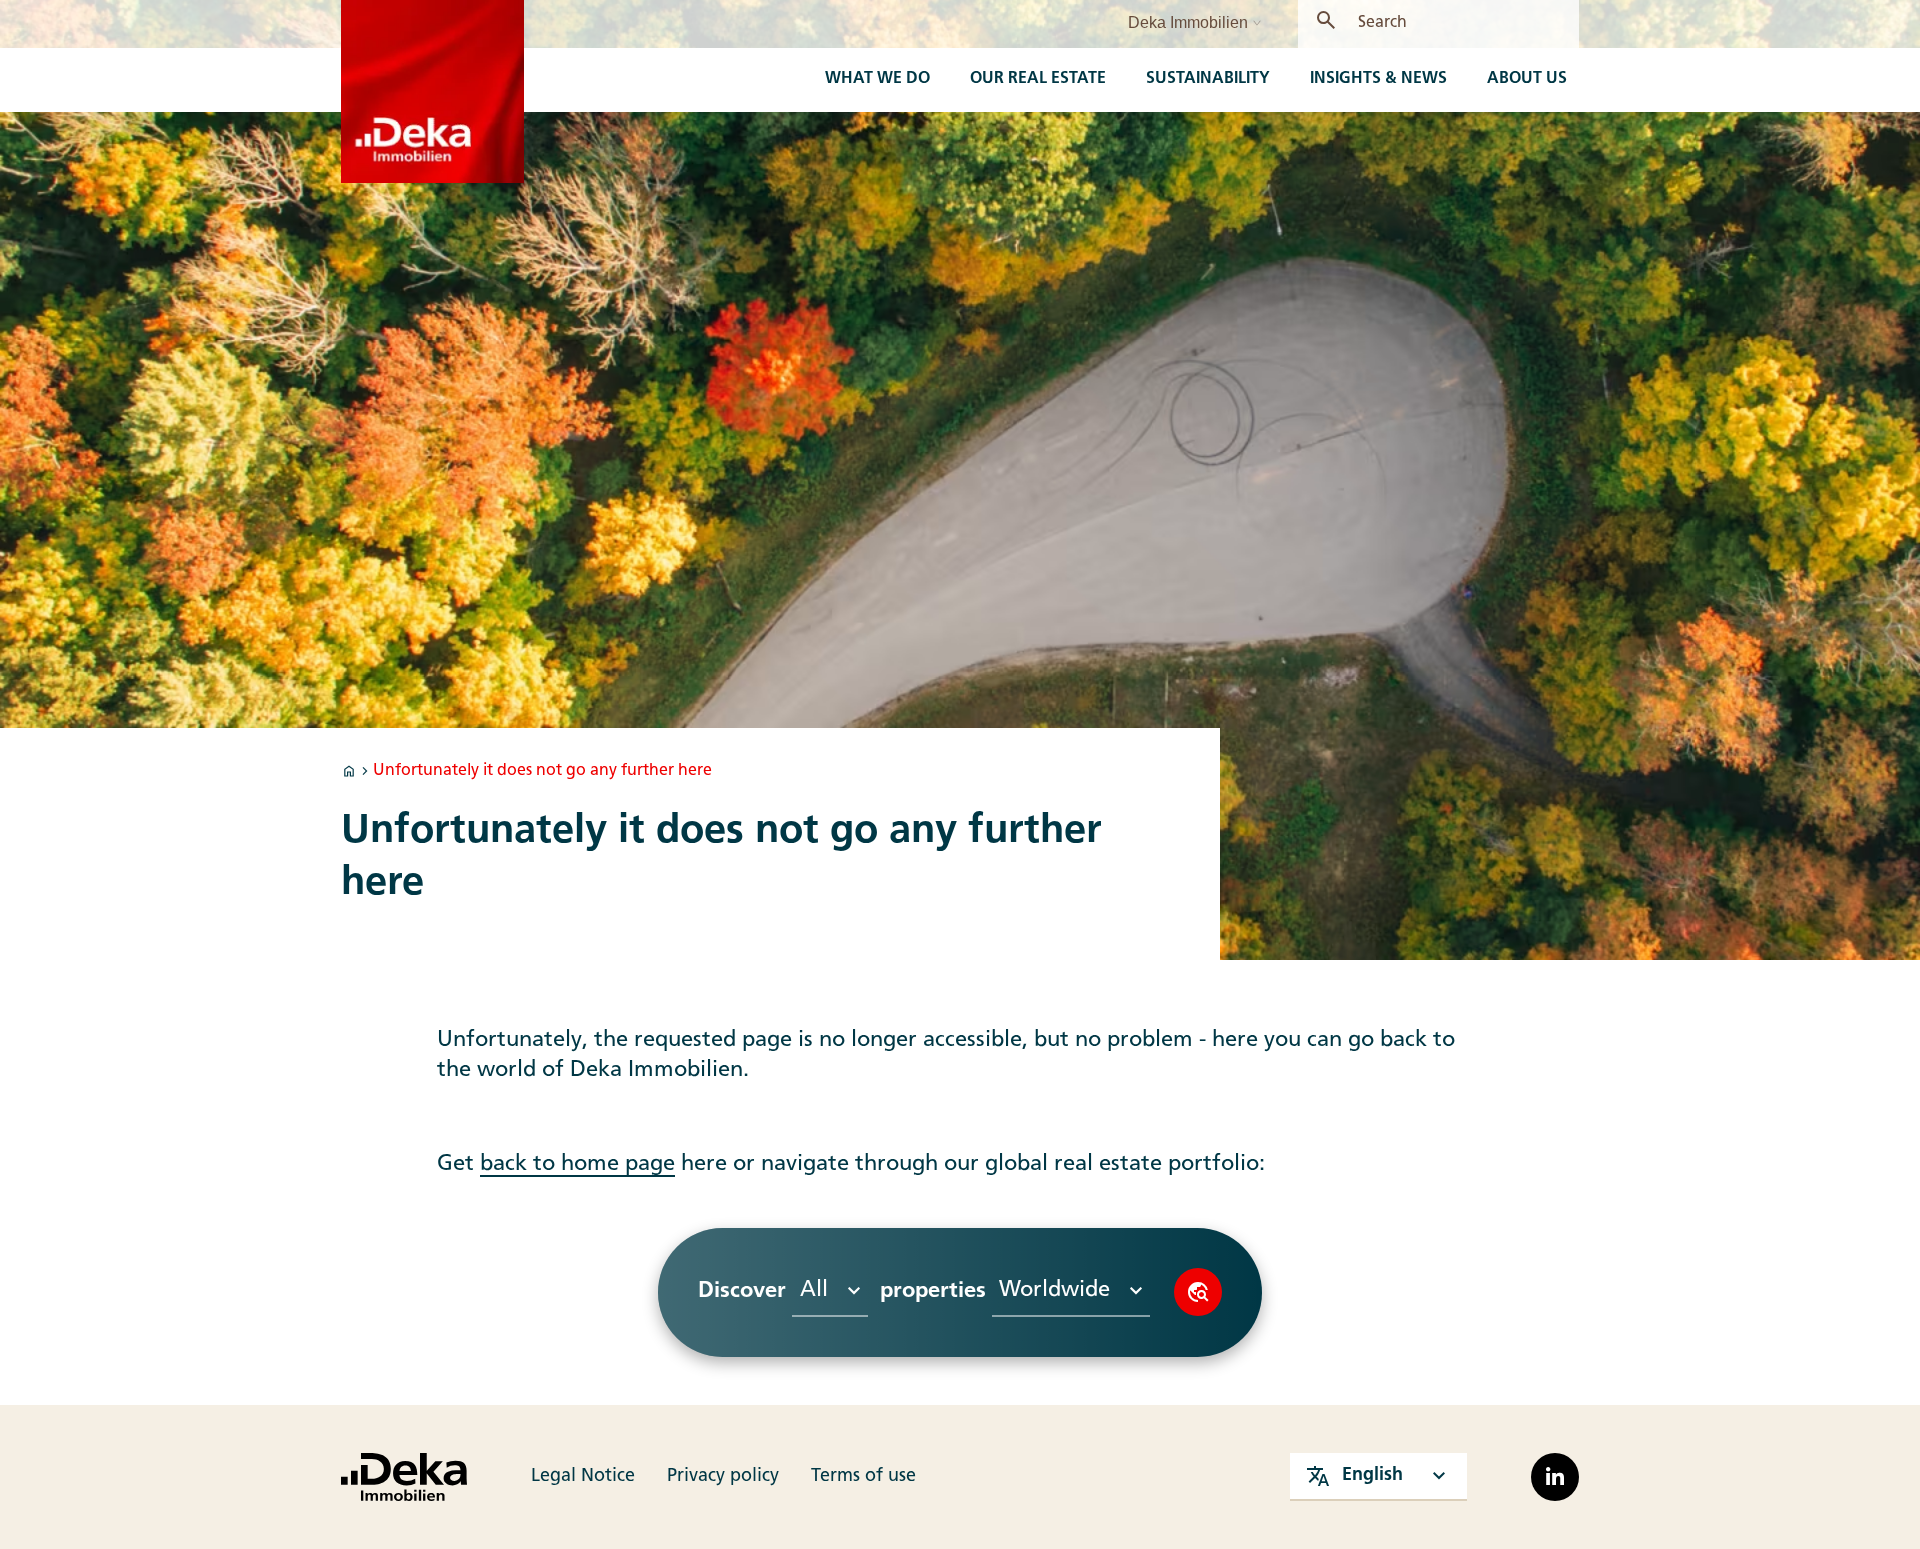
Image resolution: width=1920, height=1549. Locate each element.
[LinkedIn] (1555, 1477)
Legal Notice (583, 1476)
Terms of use (863, 1476)
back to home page (577, 1164)
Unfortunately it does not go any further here (542, 771)
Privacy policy (723, 1476)
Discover (1198, 1292)
